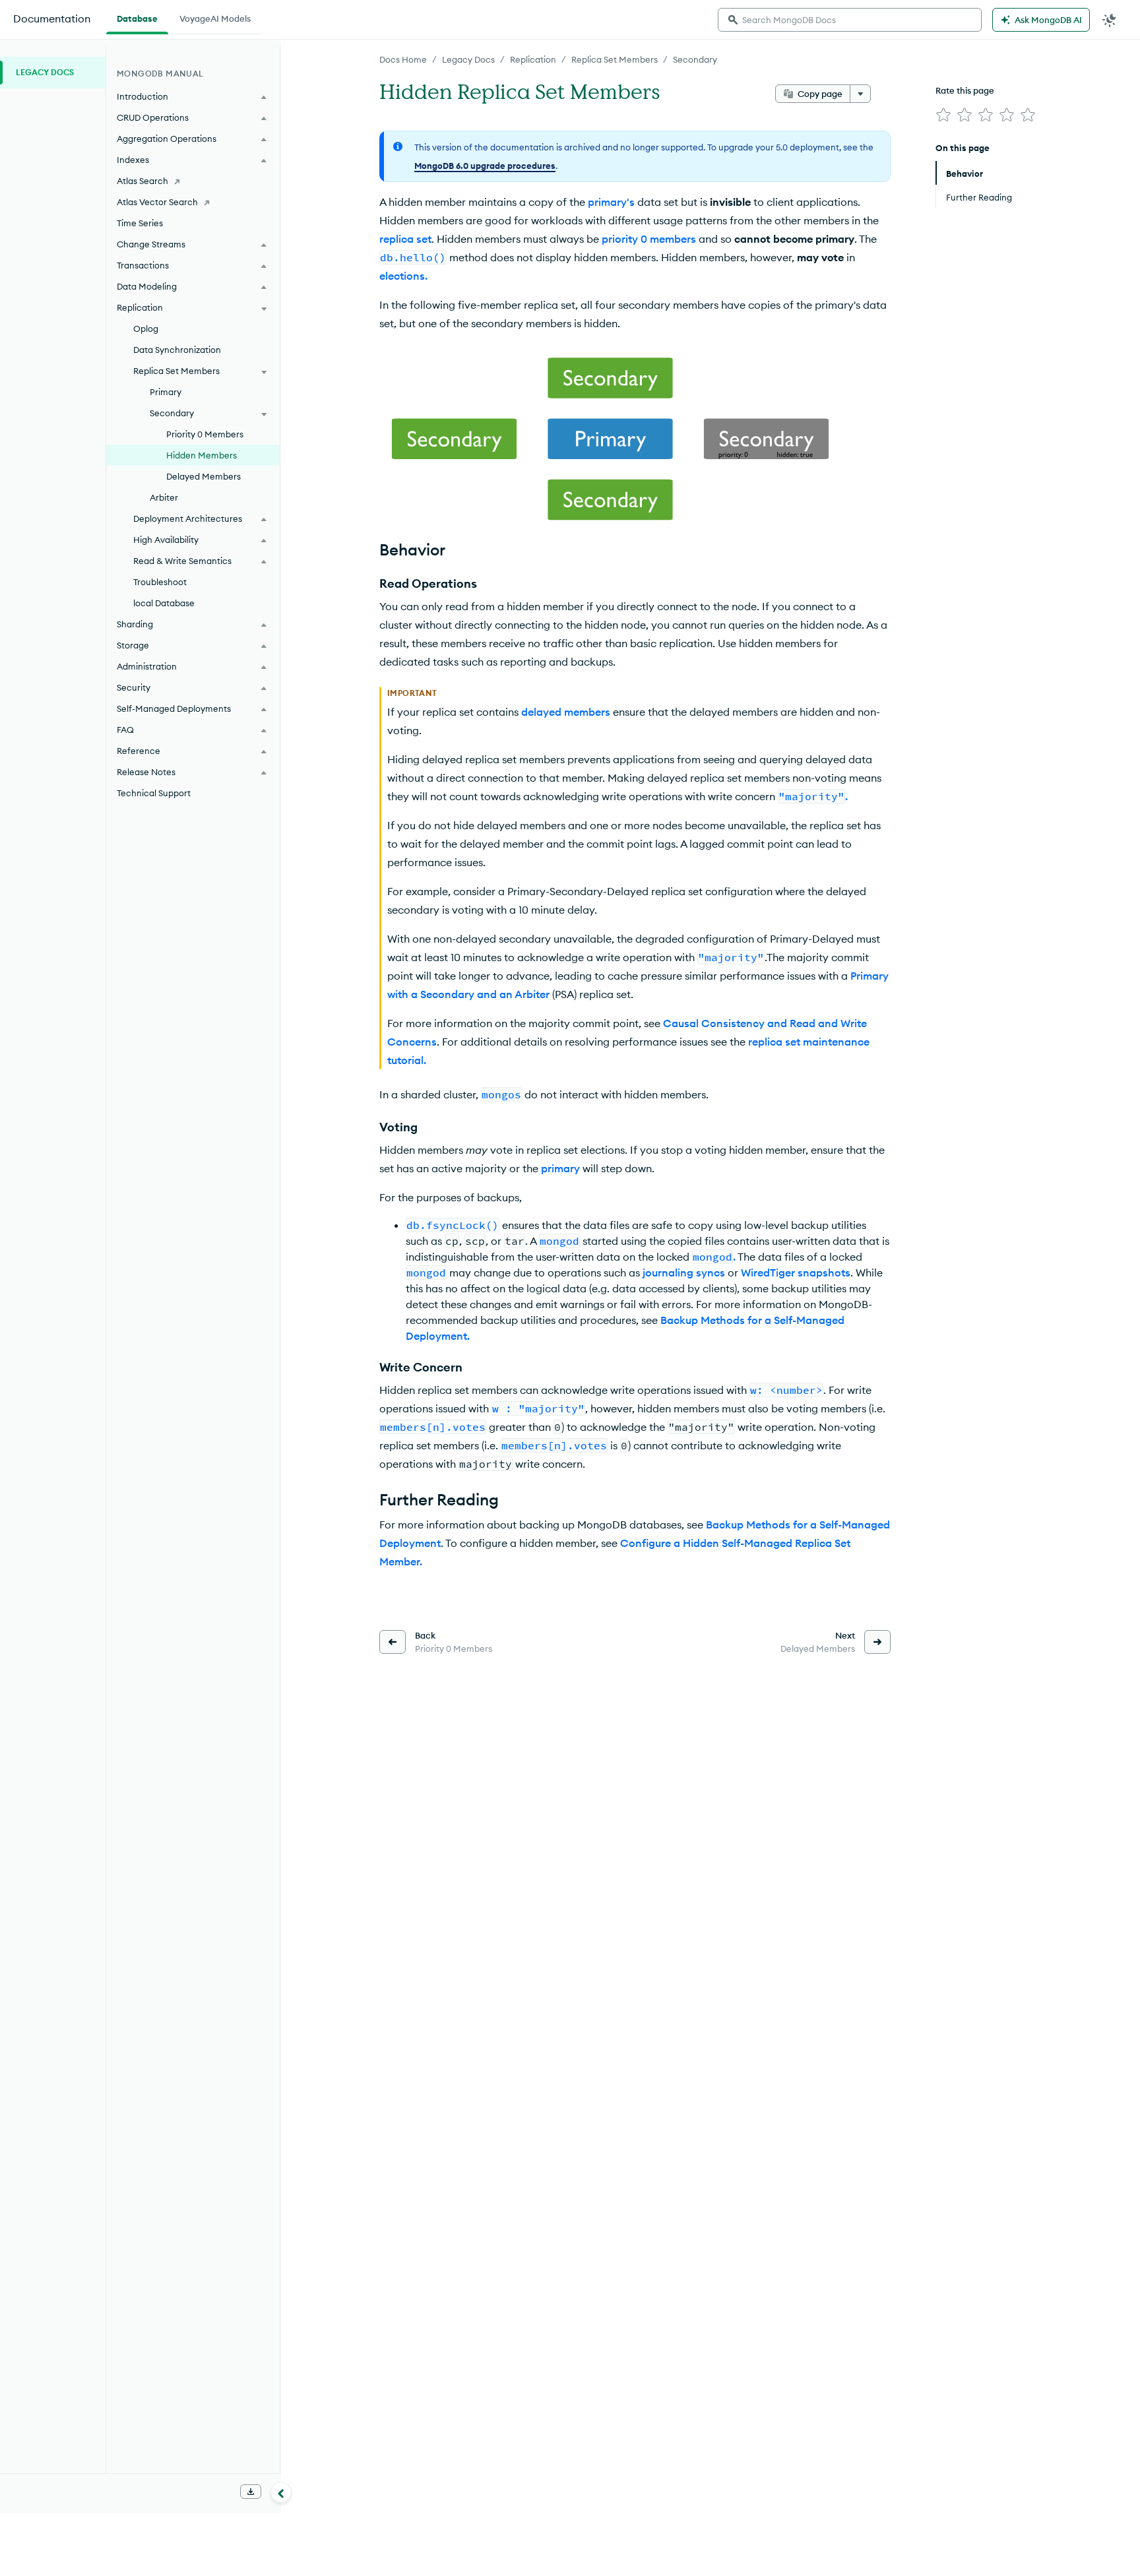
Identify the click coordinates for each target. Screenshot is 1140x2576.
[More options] (860, 94)
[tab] (137, 17)
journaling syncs (684, 1272)
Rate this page (965, 90)
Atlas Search (142, 181)
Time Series (140, 223)
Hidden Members (202, 455)
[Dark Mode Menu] (1110, 20)
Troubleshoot (160, 582)
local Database (164, 603)
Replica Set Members (615, 59)
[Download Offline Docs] (251, 2492)
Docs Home (403, 59)
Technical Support (154, 793)
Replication (533, 59)
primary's (611, 202)
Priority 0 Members (205, 434)
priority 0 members (649, 239)
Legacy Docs (468, 59)
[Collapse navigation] (281, 2492)
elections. (403, 276)
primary (560, 1168)
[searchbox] (850, 20)
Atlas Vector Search (157, 202)
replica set (405, 239)
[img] (943, 115)
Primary (166, 392)
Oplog (146, 329)
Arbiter (164, 497)
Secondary (695, 59)
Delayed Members (204, 476)
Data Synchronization (177, 350)
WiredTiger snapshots (796, 1272)
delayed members (566, 712)
